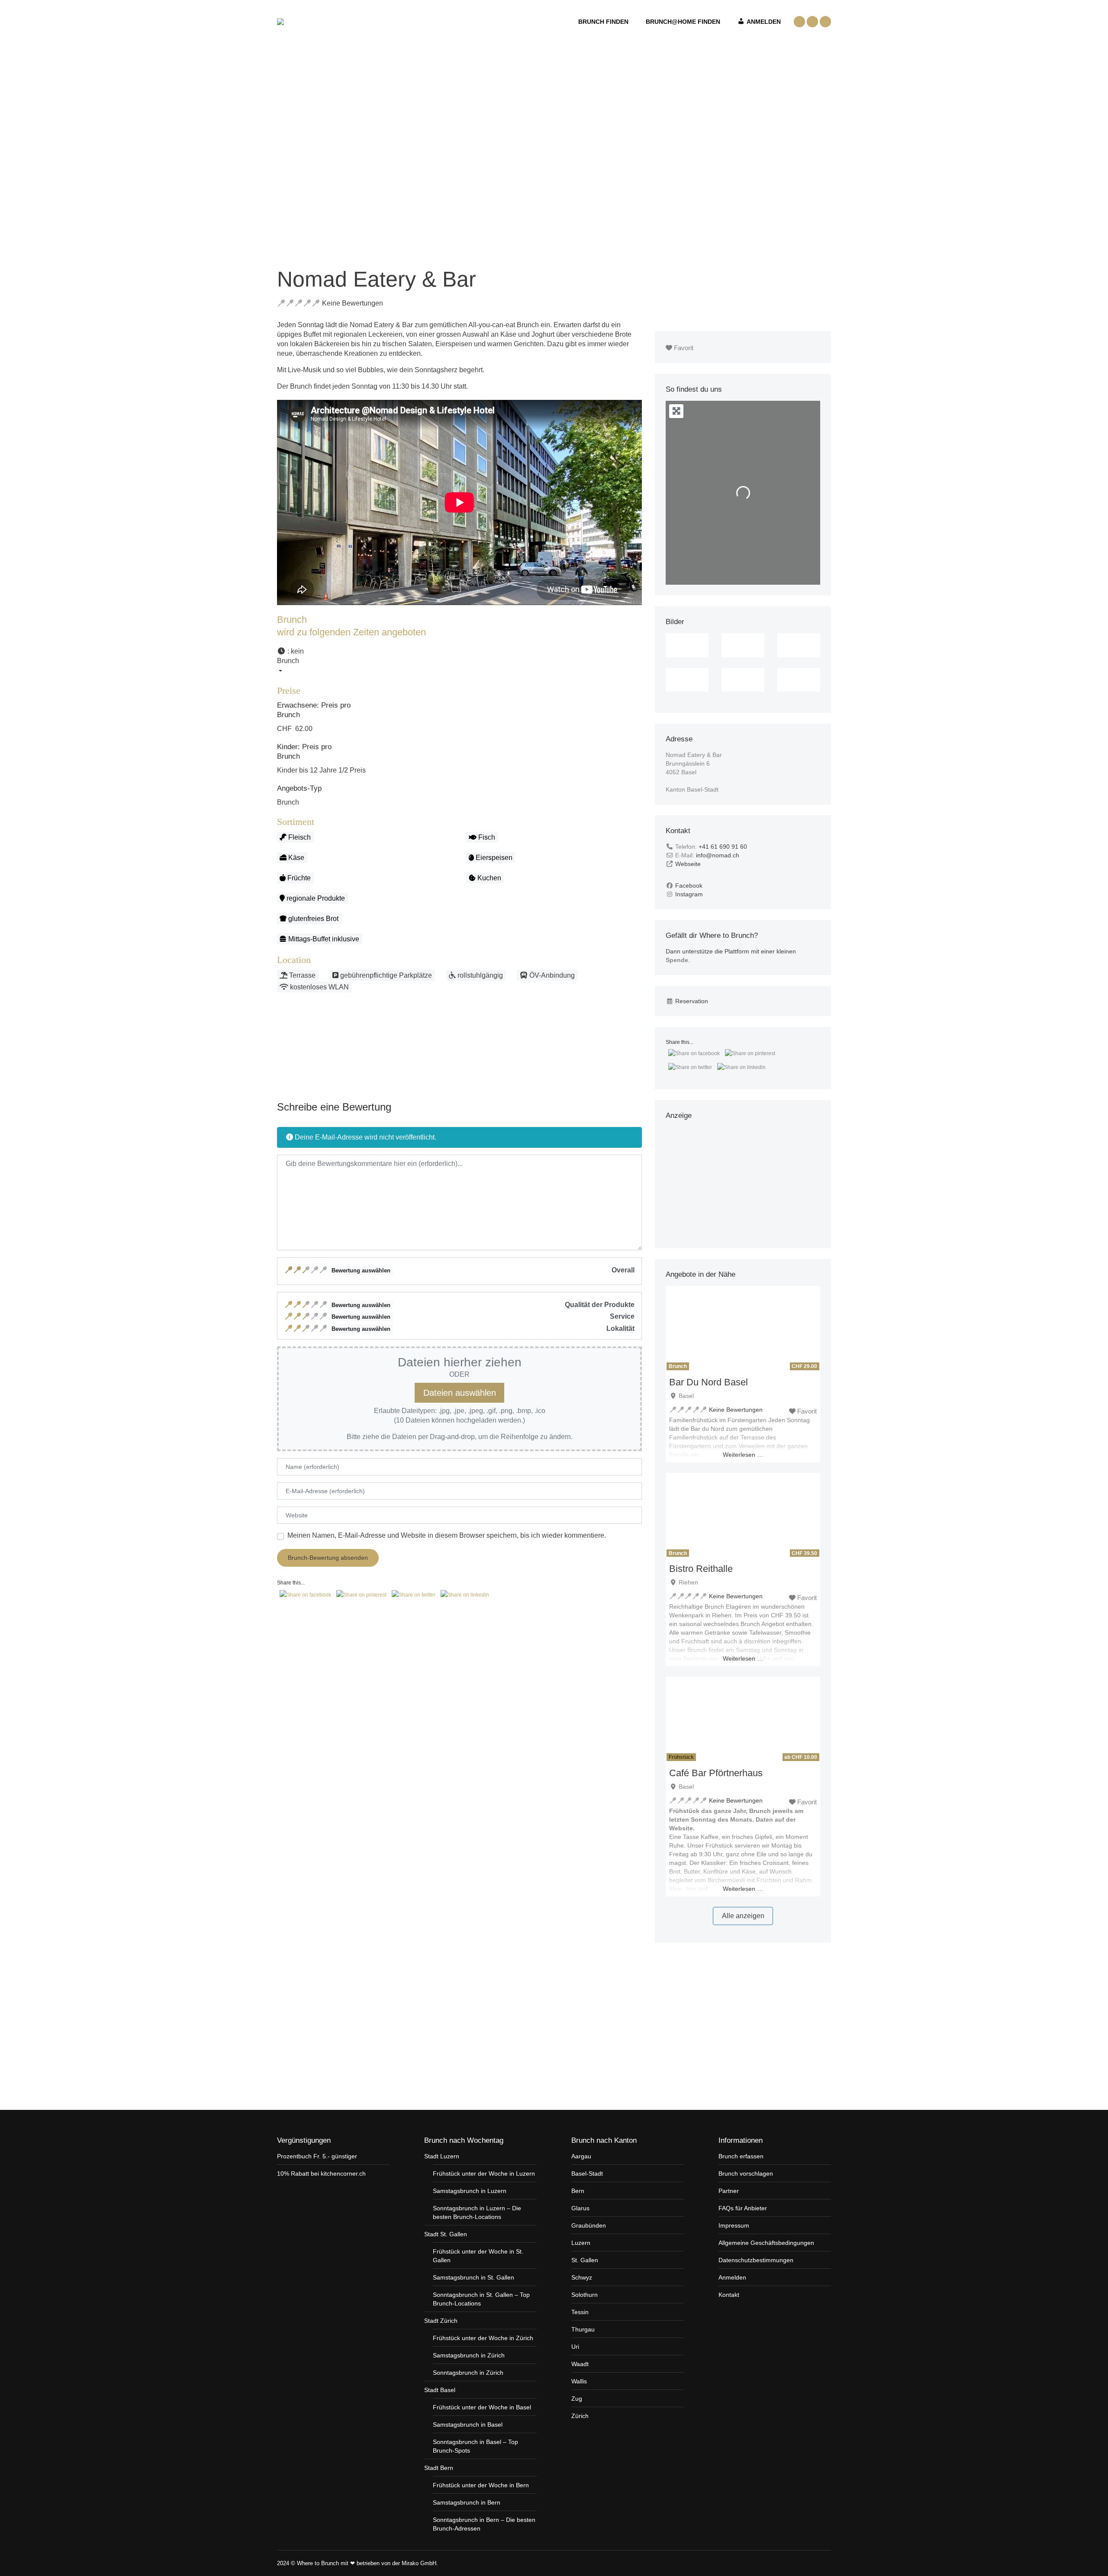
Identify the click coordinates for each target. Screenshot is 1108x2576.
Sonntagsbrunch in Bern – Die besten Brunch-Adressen (484, 2524)
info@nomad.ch (718, 855)
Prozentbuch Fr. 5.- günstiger (317, 2156)
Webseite (688, 864)
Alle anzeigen (743, 1916)
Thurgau (583, 2329)
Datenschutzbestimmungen (756, 2260)
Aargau (581, 2156)
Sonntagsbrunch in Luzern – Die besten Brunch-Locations (477, 2212)
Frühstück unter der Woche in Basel (482, 2407)
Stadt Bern (439, 2468)
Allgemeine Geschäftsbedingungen (766, 2243)
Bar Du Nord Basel (709, 1382)
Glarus (580, 2208)
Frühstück (681, 1757)
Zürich (580, 2416)
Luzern (581, 2243)
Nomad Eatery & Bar (377, 279)
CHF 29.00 (804, 1366)
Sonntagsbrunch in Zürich (468, 2373)
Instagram (689, 894)
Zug (577, 2399)
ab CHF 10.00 (801, 1757)
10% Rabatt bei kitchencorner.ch (321, 2173)
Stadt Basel (440, 2390)
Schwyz (582, 2277)
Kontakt (729, 2295)
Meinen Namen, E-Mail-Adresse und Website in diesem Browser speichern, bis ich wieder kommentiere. (447, 1535)
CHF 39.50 (804, 1553)
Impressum (734, 2225)
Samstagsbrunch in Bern (467, 2502)
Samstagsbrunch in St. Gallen (473, 2277)
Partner (729, 2191)
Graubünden (589, 2225)
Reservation (692, 1001)
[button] (459, 661)
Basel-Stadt (587, 2173)
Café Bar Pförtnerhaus (716, 1773)
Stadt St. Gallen (446, 2234)
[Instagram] (829, 2563)
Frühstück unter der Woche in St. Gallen (478, 2256)
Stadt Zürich (441, 2321)
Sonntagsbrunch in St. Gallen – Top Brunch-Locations (481, 2299)
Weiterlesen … (743, 1455)
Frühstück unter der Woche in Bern (481, 2485)
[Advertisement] (460, 1056)
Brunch (288, 802)
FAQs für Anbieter (743, 2208)
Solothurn (585, 2295)
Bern (578, 2191)
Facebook (689, 885)
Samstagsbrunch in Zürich (469, 2355)
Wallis (579, 2381)
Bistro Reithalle (701, 1569)
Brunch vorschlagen (746, 2173)
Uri (575, 2347)
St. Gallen (585, 2260)
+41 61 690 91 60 (723, 847)
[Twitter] (821, 2563)
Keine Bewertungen (353, 303)
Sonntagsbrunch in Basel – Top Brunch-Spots (475, 2446)
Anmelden (732, 2277)
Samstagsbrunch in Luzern (470, 2191)
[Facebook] (813, 2563)
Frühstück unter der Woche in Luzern (484, 2173)
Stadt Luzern (442, 2156)
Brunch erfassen (741, 2156)
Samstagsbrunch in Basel (468, 2425)
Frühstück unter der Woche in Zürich (483, 2338)
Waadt (580, 2364)
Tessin (580, 2312)
